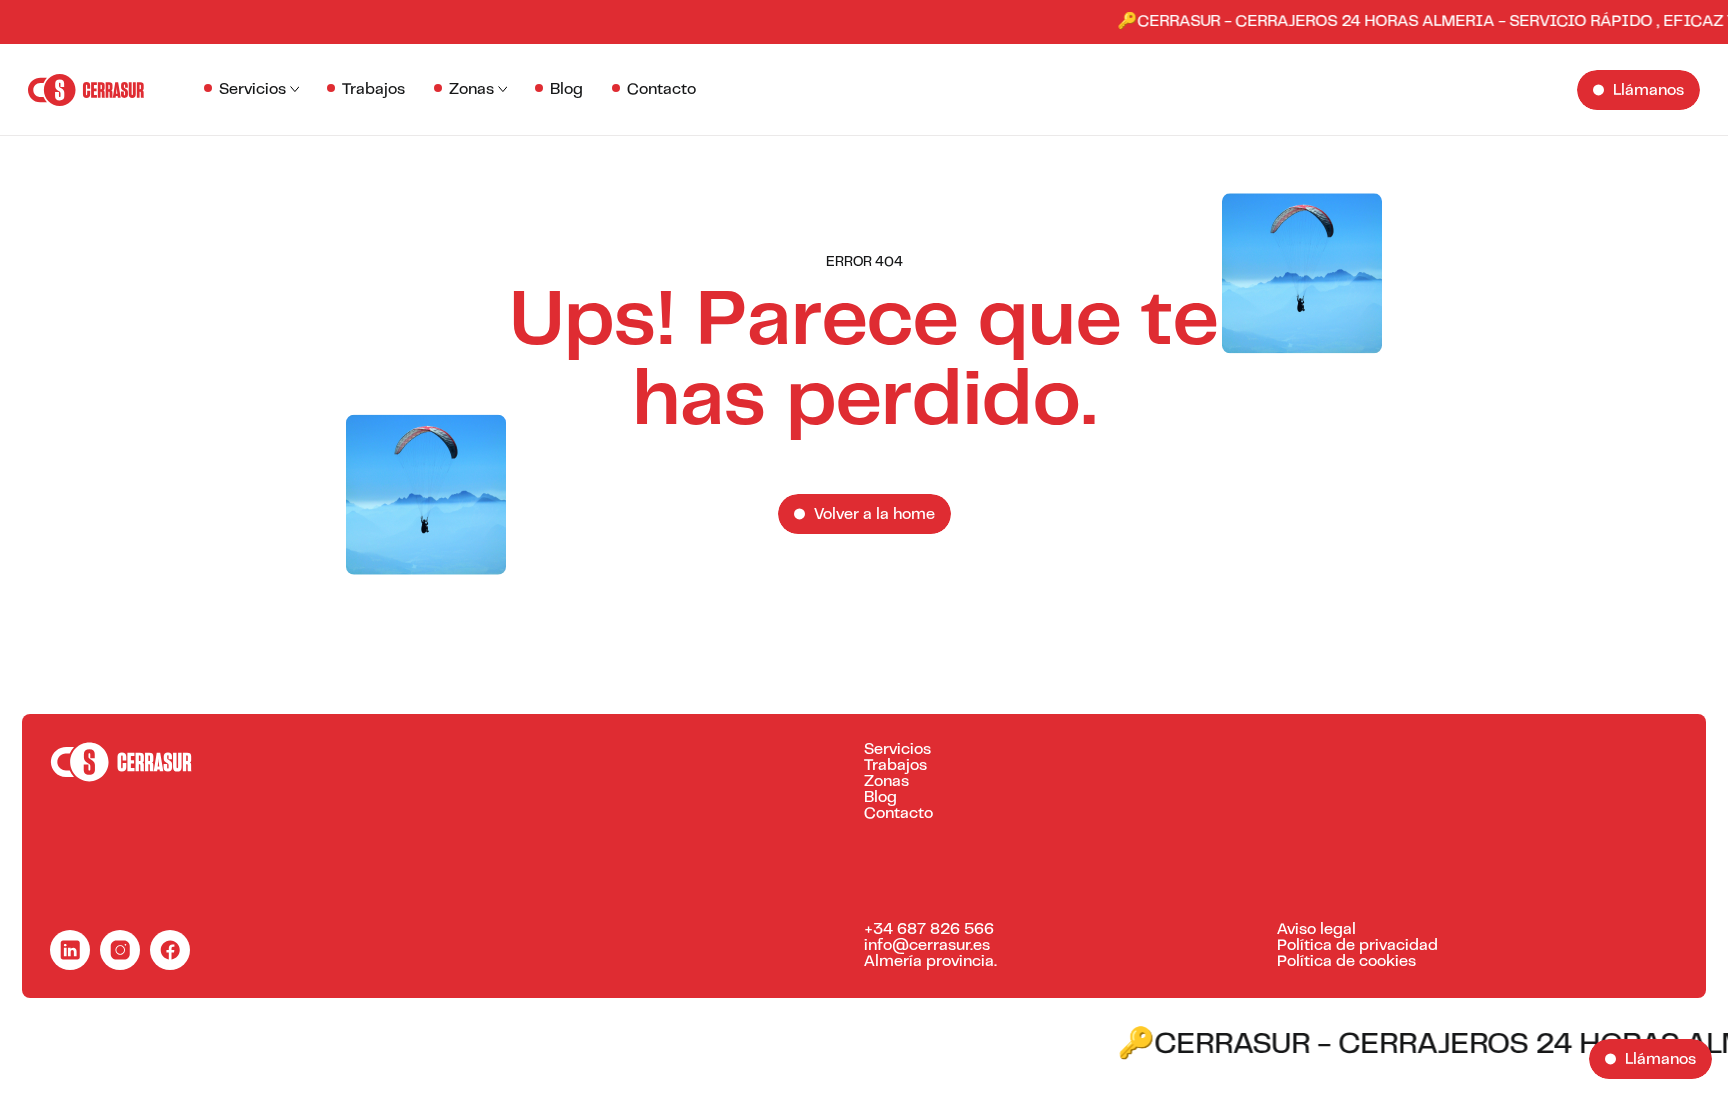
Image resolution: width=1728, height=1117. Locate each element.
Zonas (471, 90)
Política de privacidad (1357, 946)
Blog (566, 90)
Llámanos (1648, 91)
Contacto (661, 90)
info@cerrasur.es (927, 946)
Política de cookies (1346, 962)
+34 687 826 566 (929, 930)
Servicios (252, 90)
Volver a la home (874, 515)
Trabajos (373, 90)
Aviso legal (1316, 930)
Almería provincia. (930, 962)
